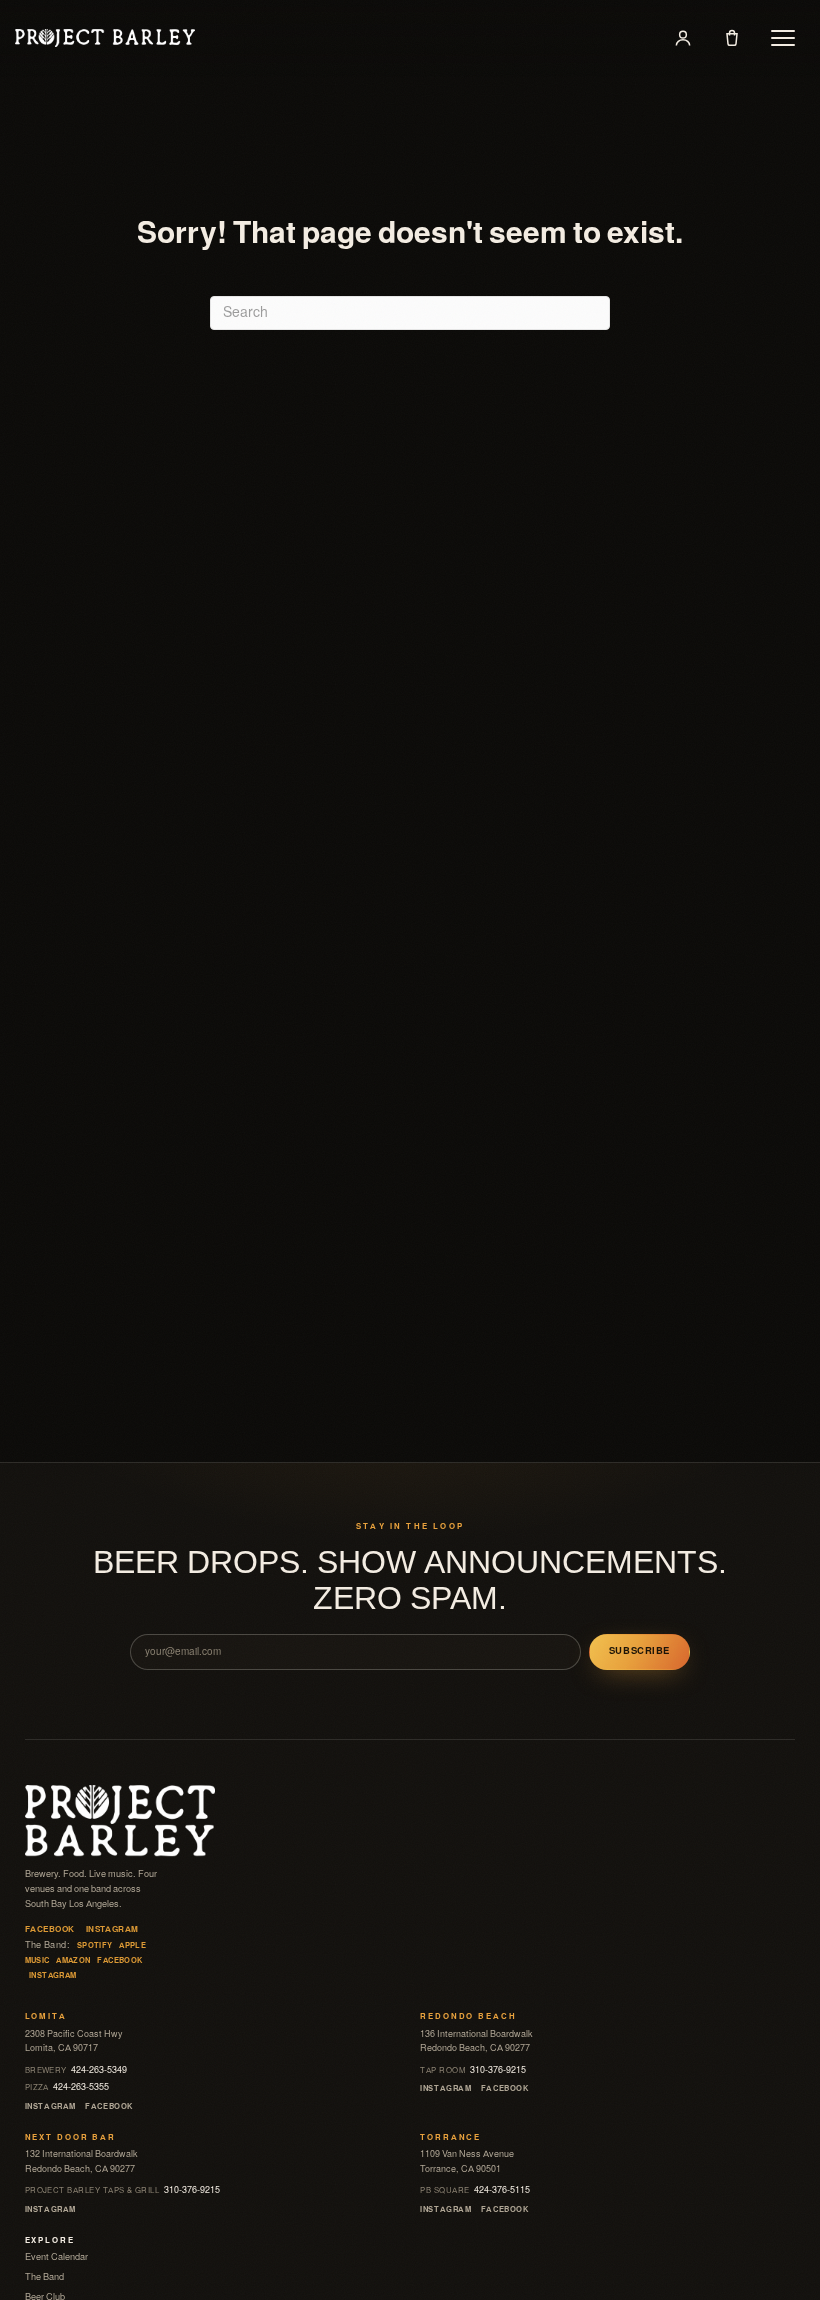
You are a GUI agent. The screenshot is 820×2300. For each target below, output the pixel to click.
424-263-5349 (76, 2070)
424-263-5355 (67, 2087)
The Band (44, 2277)
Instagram (112, 1929)
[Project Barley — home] (105, 38)
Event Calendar (56, 2257)
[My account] (683, 38)
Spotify (95, 1945)
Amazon (73, 1960)
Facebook (50, 1929)
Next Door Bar (70, 2137)
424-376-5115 (475, 2190)
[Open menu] (783, 38)
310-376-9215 (473, 2070)
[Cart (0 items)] (732, 38)
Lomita (46, 2016)
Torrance (450, 2137)
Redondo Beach (468, 2016)
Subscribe (639, 1651)
